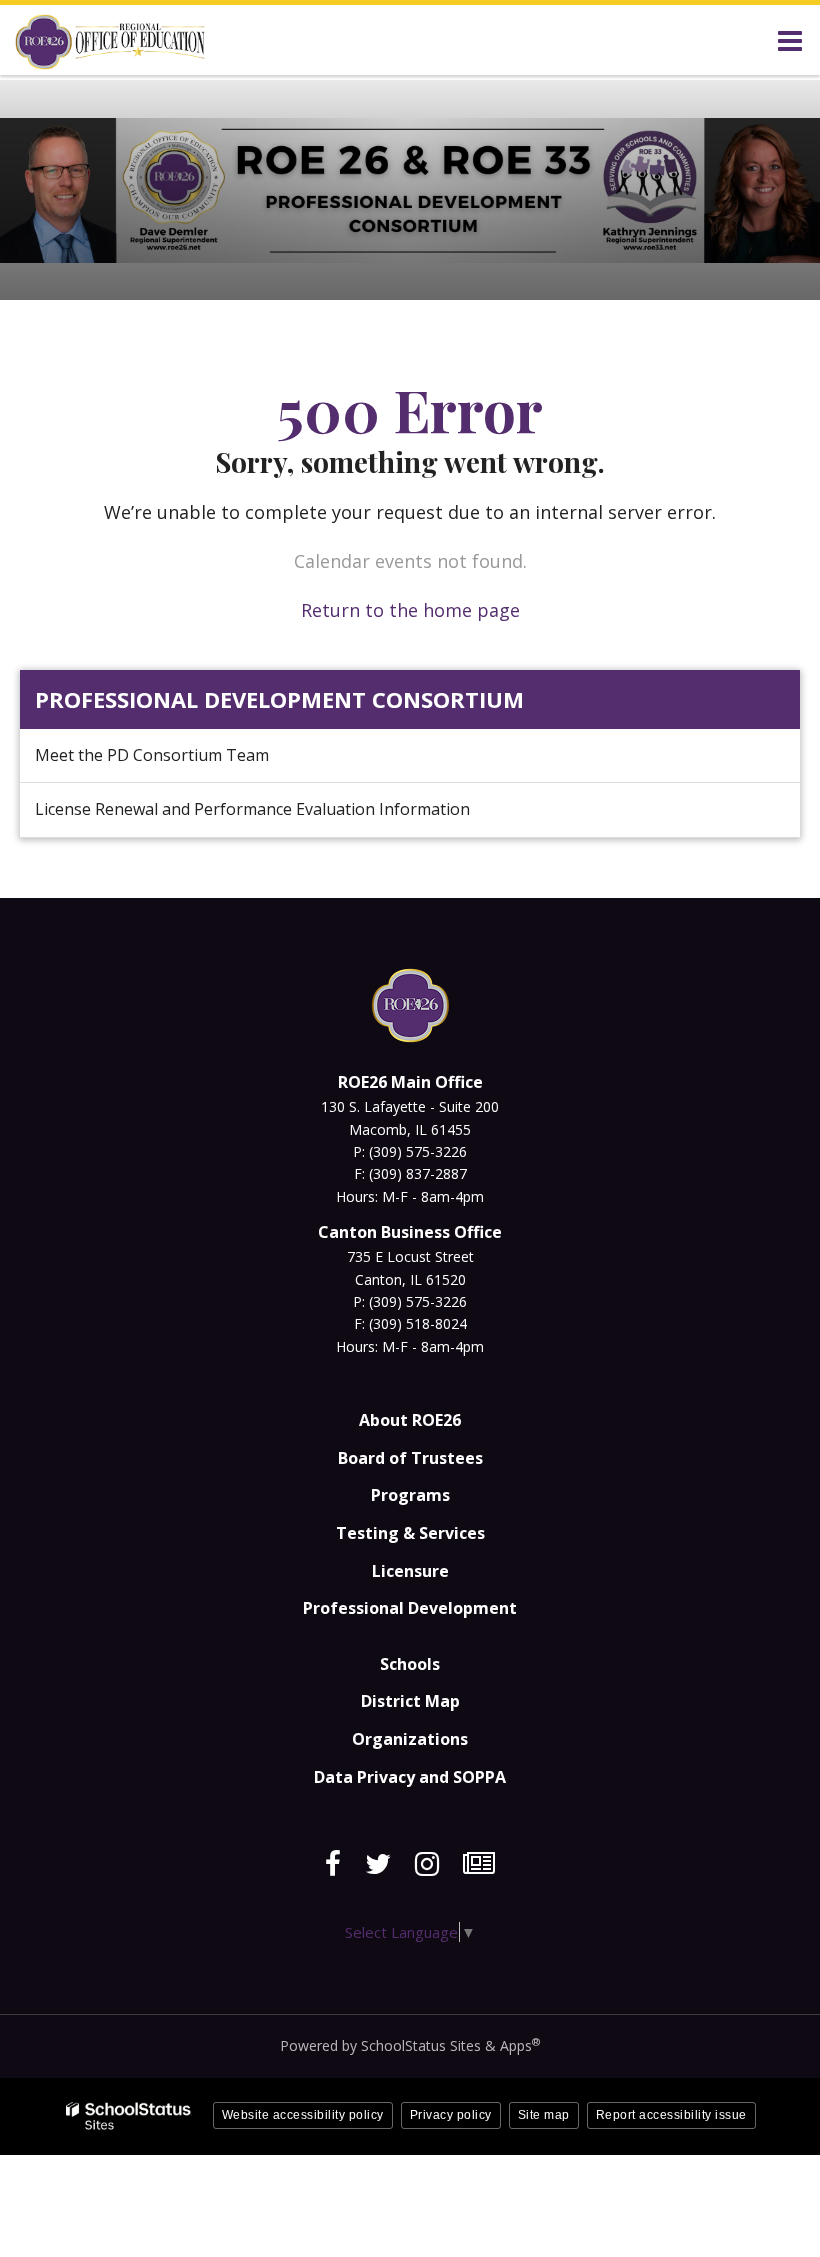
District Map (410, 1701)
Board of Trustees (410, 1458)
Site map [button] (544, 2115)
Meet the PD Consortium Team (152, 755)
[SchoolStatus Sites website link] (129, 2116)
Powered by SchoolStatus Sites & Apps (410, 2045)
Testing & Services (410, 1533)
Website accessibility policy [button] (303, 2115)
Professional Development (410, 1608)
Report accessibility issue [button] (671, 2115)
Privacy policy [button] (451, 2115)
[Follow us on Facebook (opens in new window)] (333, 1864)
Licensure (410, 1571)
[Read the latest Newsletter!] (479, 1864)
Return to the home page (410, 610)
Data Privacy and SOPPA (410, 1777)
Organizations (410, 1739)
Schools (410, 1664)
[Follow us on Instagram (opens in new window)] (427, 1864)
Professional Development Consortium (279, 699)
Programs (410, 1495)
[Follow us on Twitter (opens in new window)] (378, 1864)
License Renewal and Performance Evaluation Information (252, 809)
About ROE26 (410, 1420)
